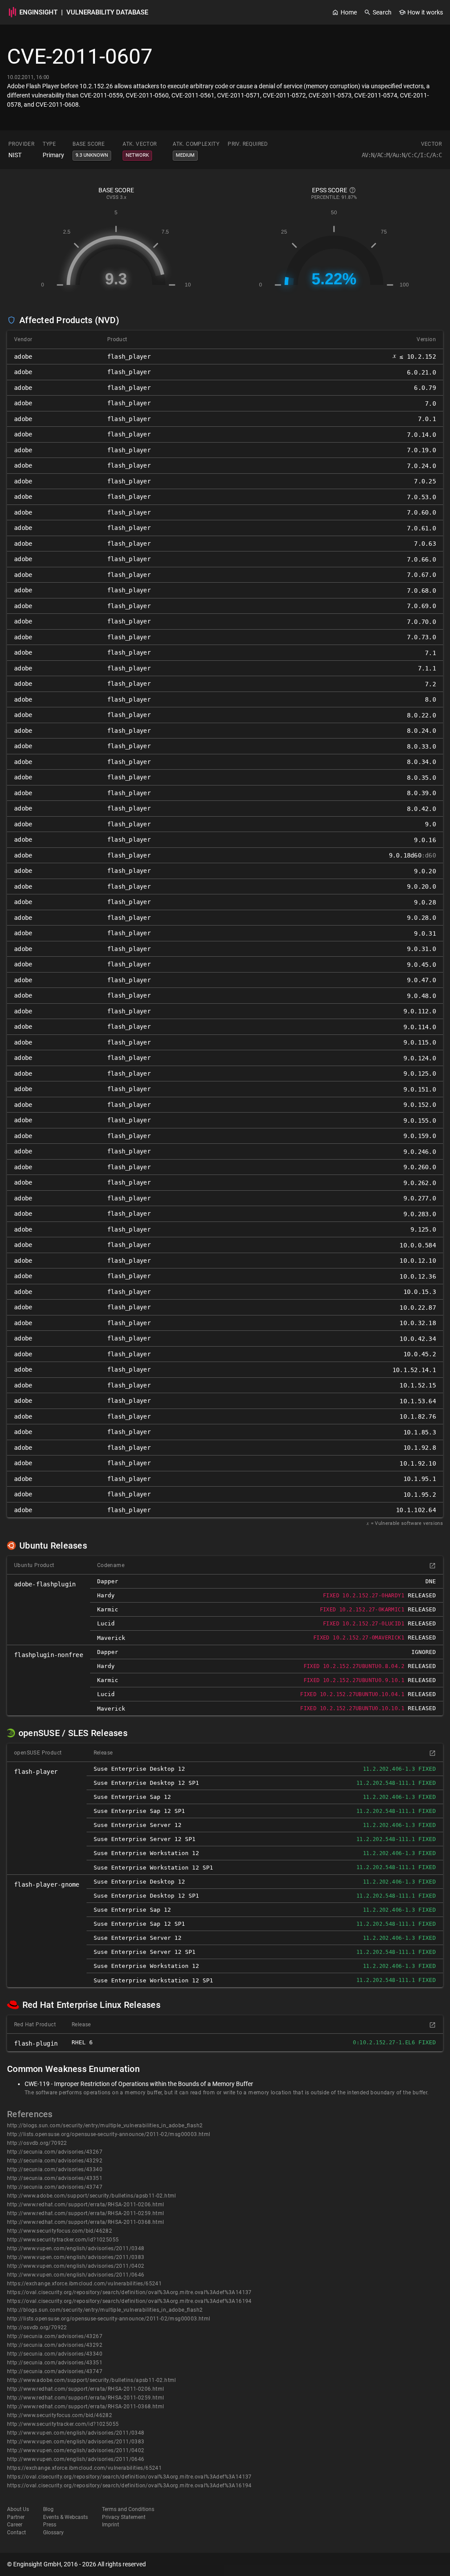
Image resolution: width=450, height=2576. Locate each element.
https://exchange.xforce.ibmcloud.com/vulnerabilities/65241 (84, 2284)
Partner (16, 2517)
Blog (48, 2509)
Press (50, 2525)
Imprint (111, 2525)
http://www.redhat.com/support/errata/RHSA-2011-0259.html (85, 2213)
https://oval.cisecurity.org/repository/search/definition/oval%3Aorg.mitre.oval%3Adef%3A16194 (129, 2301)
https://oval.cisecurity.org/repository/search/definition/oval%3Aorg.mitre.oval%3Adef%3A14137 (129, 2292)
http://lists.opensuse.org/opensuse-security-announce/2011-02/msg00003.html (109, 2134)
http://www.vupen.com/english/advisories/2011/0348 (76, 2248)
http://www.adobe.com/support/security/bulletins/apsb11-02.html (92, 2196)
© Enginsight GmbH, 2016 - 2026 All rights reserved (76, 2564)
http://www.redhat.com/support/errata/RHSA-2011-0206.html (85, 2205)
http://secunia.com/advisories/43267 (55, 2152)
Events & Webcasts (65, 2517)
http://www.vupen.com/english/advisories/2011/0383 (76, 2257)
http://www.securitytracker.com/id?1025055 (63, 2240)
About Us (18, 2509)
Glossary (53, 2533)
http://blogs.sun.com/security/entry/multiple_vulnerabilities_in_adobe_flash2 (105, 2126)
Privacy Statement (124, 2517)
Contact (16, 2533)
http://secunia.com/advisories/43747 (55, 2187)
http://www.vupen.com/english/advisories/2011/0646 (76, 2275)
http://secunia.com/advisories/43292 (55, 2161)
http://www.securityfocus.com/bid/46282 (60, 2231)
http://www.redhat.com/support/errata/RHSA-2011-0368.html (85, 2222)
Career (15, 2525)
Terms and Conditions (128, 2509)
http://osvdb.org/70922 (37, 2143)
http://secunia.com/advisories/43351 (55, 2178)
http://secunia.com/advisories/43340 (55, 2169)
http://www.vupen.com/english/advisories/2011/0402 (76, 2266)
